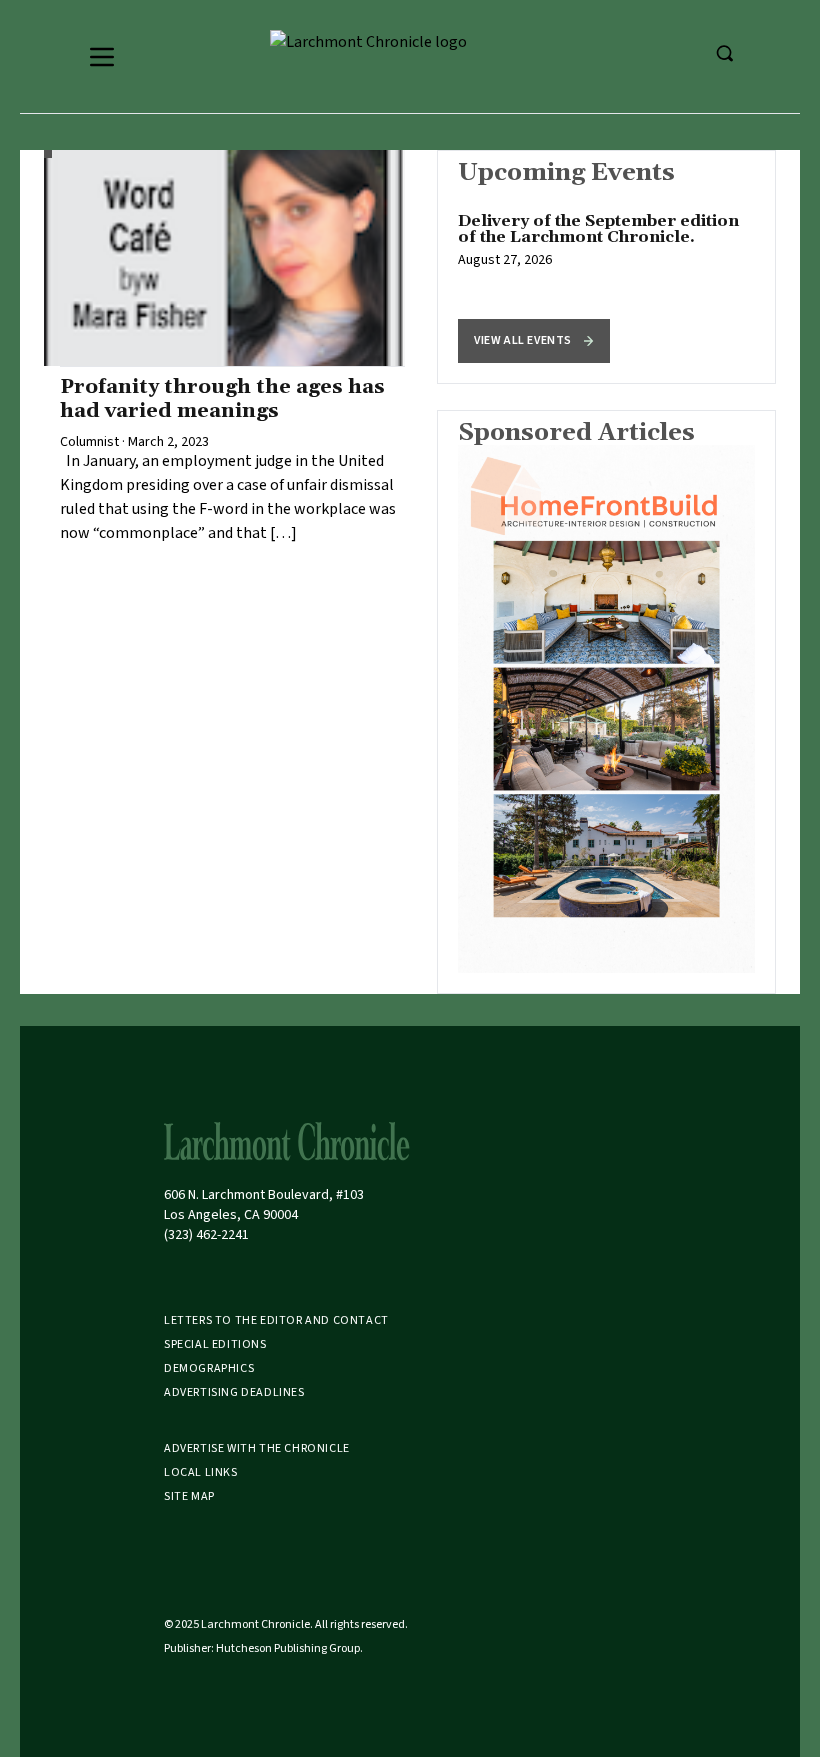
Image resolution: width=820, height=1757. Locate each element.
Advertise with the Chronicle (257, 1448)
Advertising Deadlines (234, 1392)
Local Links (201, 1472)
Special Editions (215, 1344)
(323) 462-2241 (206, 1235)
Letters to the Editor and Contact (276, 1320)
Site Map (189, 1496)
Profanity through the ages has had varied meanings (222, 399)
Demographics (209, 1368)
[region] (606, 267)
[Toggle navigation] (102, 57)
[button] (534, 341)
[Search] (724, 53)
